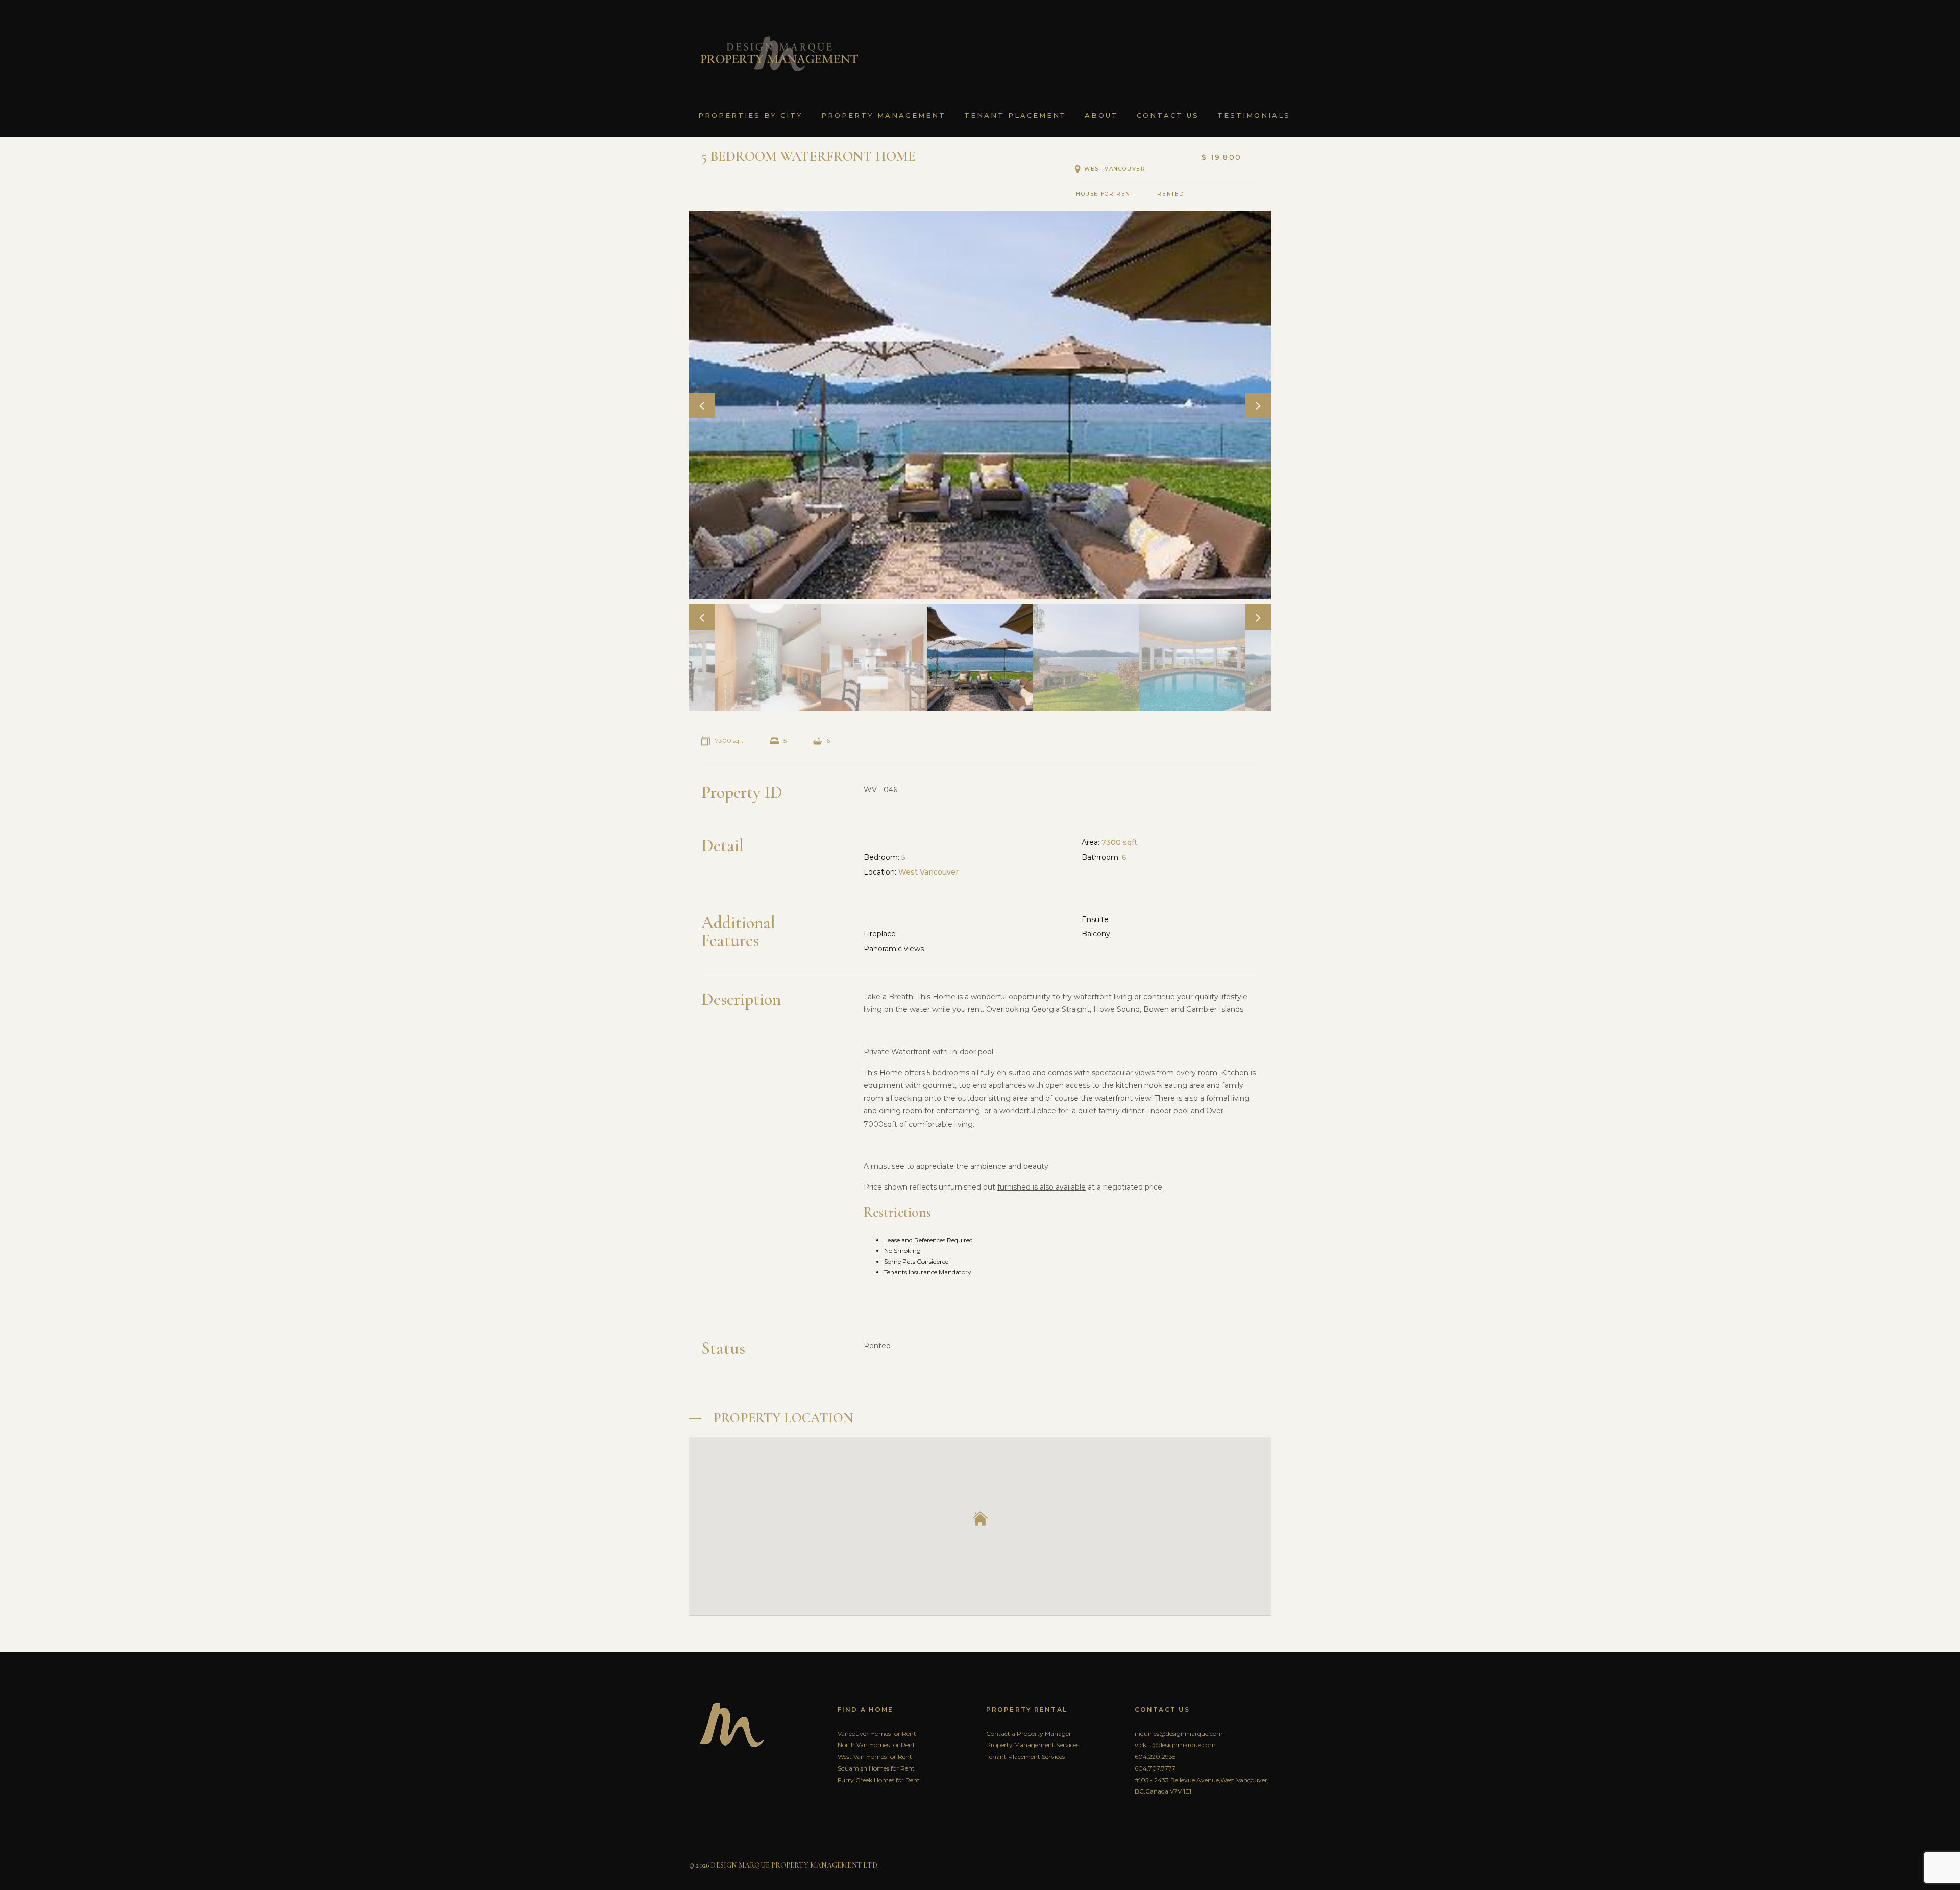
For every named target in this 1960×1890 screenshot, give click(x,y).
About (1101, 115)
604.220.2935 (1155, 1756)
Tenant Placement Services (1025, 1756)
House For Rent (1105, 194)
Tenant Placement (1015, 115)
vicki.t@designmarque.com (1175, 1745)
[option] (980, 405)
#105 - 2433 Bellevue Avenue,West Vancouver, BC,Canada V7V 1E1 (1202, 1786)
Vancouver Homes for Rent (877, 1734)
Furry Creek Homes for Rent (879, 1780)
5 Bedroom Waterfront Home (809, 156)
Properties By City (751, 115)
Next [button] (1258, 405)
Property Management (884, 115)
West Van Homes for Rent (875, 1756)
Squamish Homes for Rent (876, 1768)
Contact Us (1168, 115)
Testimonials (1254, 115)
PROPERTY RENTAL (1027, 1710)
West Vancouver (1115, 169)
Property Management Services (1033, 1745)
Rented (1174, 194)
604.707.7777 (1155, 1768)
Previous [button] (702, 405)
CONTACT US (1162, 1710)
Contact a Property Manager (1029, 1734)
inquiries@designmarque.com (1179, 1734)
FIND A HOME (865, 1710)
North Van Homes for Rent (876, 1745)
